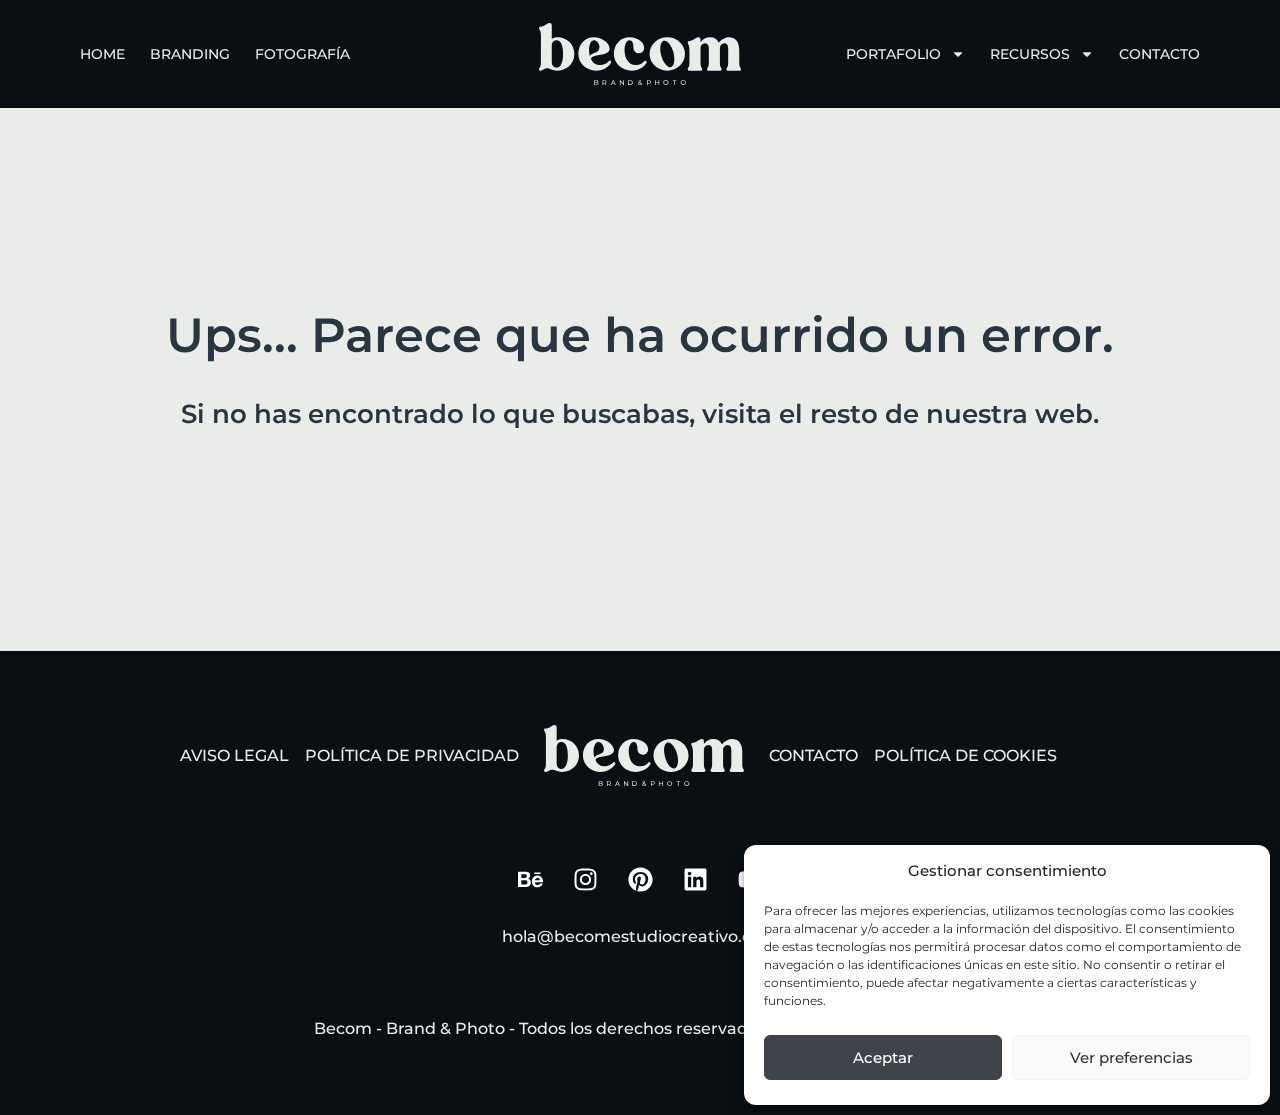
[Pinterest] (640, 880)
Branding (190, 54)
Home (102, 54)
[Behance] (530, 880)
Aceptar (883, 1057)
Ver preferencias (1131, 1057)
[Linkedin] (695, 880)
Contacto (1159, 54)
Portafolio (893, 54)
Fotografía (302, 54)
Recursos (1030, 54)
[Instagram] (585, 880)
